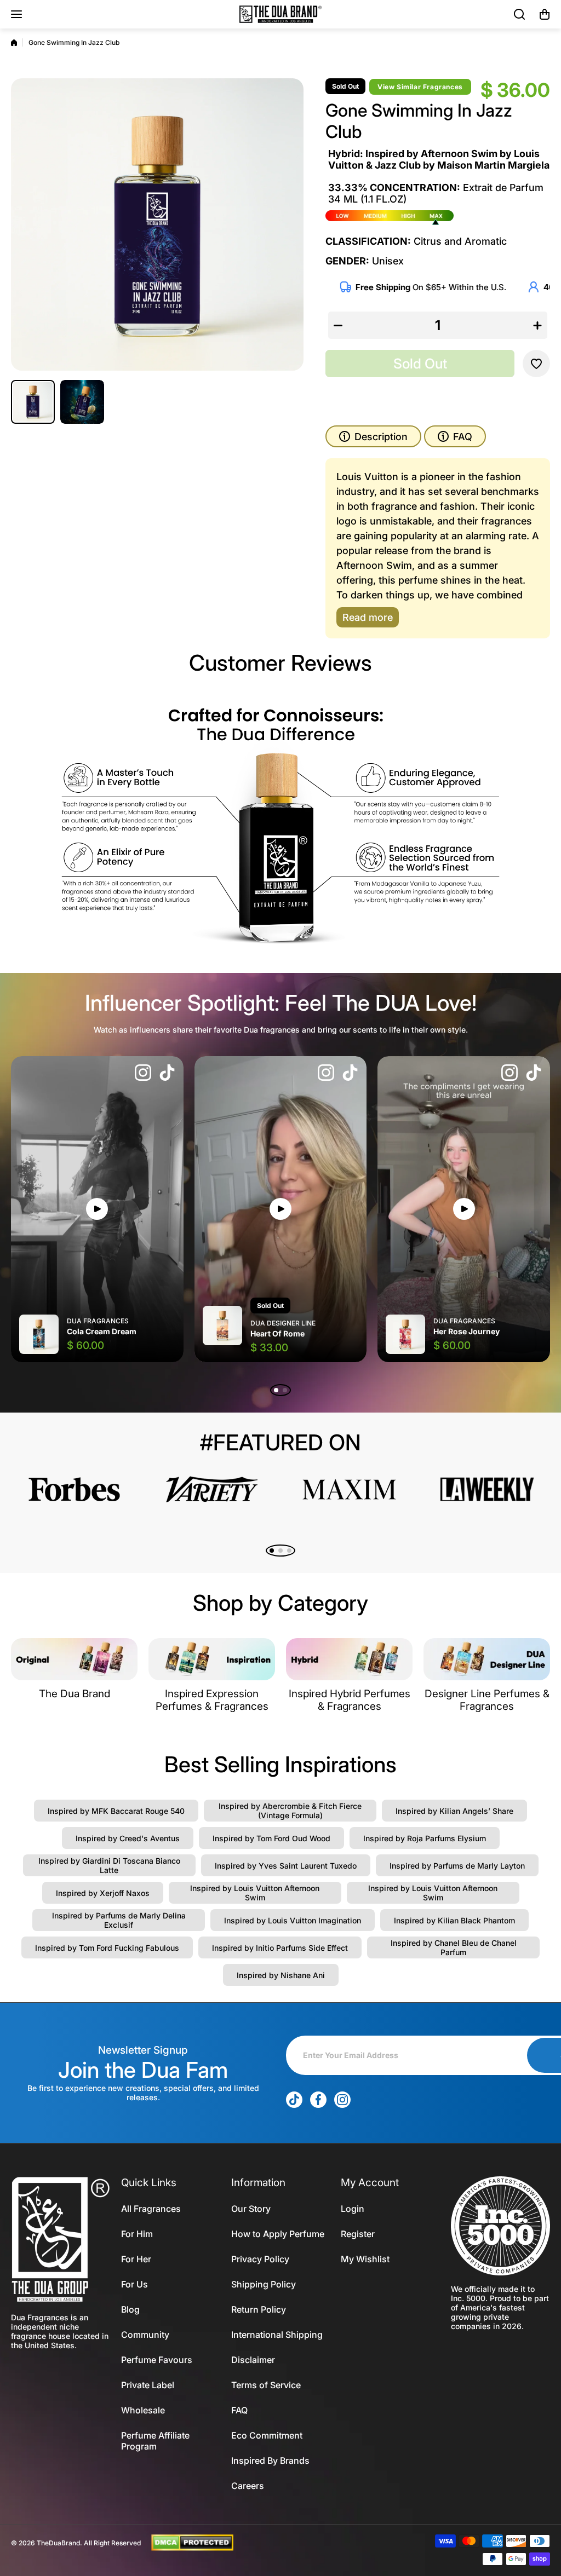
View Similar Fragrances (420, 87)
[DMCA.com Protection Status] (192, 2542)
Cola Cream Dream (102, 1331)
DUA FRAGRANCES (98, 1321)
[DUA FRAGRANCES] (280, 14)
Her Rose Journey (466, 1331)
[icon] (143, 1074)
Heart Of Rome (277, 1333)
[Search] (520, 14)
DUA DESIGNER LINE (283, 1323)
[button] (545, 14)
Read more (368, 617)
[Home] (14, 43)
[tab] (455, 436)
